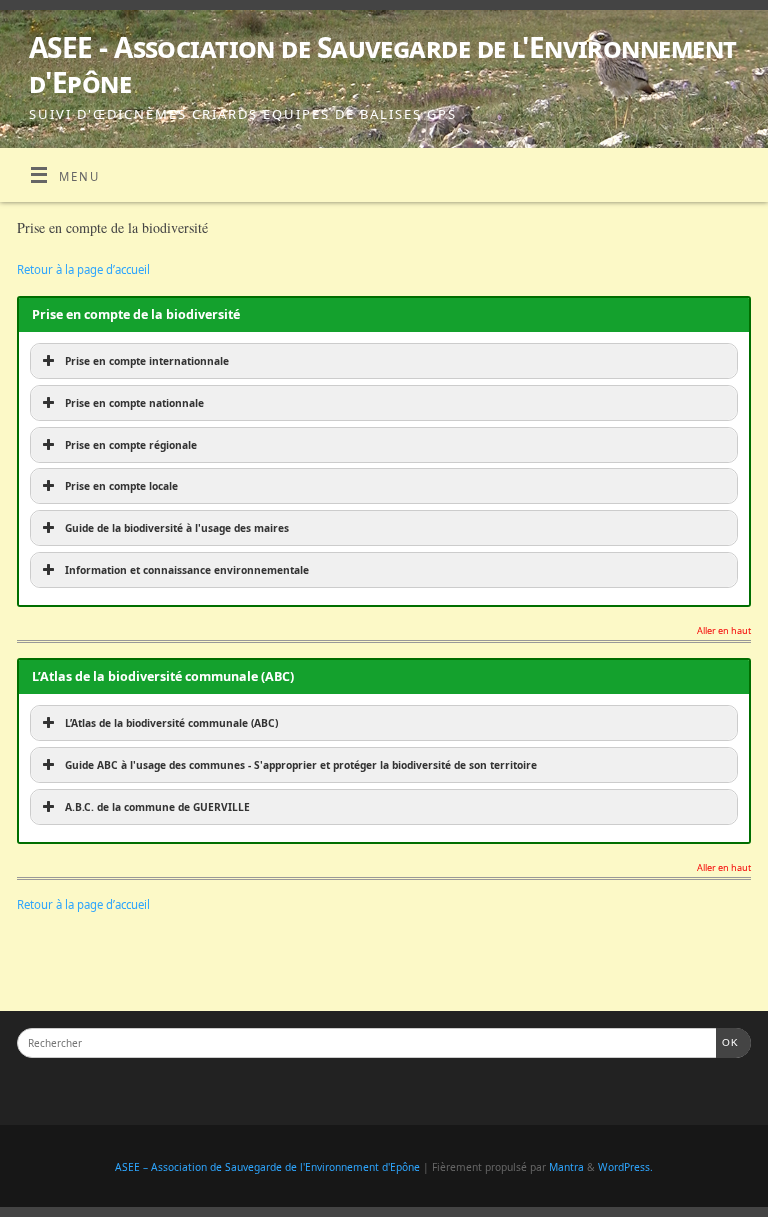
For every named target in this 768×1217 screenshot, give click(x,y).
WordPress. (625, 1167)
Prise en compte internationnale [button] (147, 361)
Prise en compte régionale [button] (131, 445)
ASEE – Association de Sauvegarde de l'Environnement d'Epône (267, 1167)
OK (728, 1042)
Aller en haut (724, 631)
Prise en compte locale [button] (121, 486)
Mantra (566, 1167)
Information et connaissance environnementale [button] (187, 570)
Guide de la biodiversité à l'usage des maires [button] (177, 528)
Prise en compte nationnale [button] (134, 403)
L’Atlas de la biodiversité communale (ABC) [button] (171, 723)
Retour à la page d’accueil (83, 269)
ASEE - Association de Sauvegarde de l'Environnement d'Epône (382, 65)
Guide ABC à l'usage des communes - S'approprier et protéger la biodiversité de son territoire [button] (301, 765)
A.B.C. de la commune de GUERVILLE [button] (157, 807)
